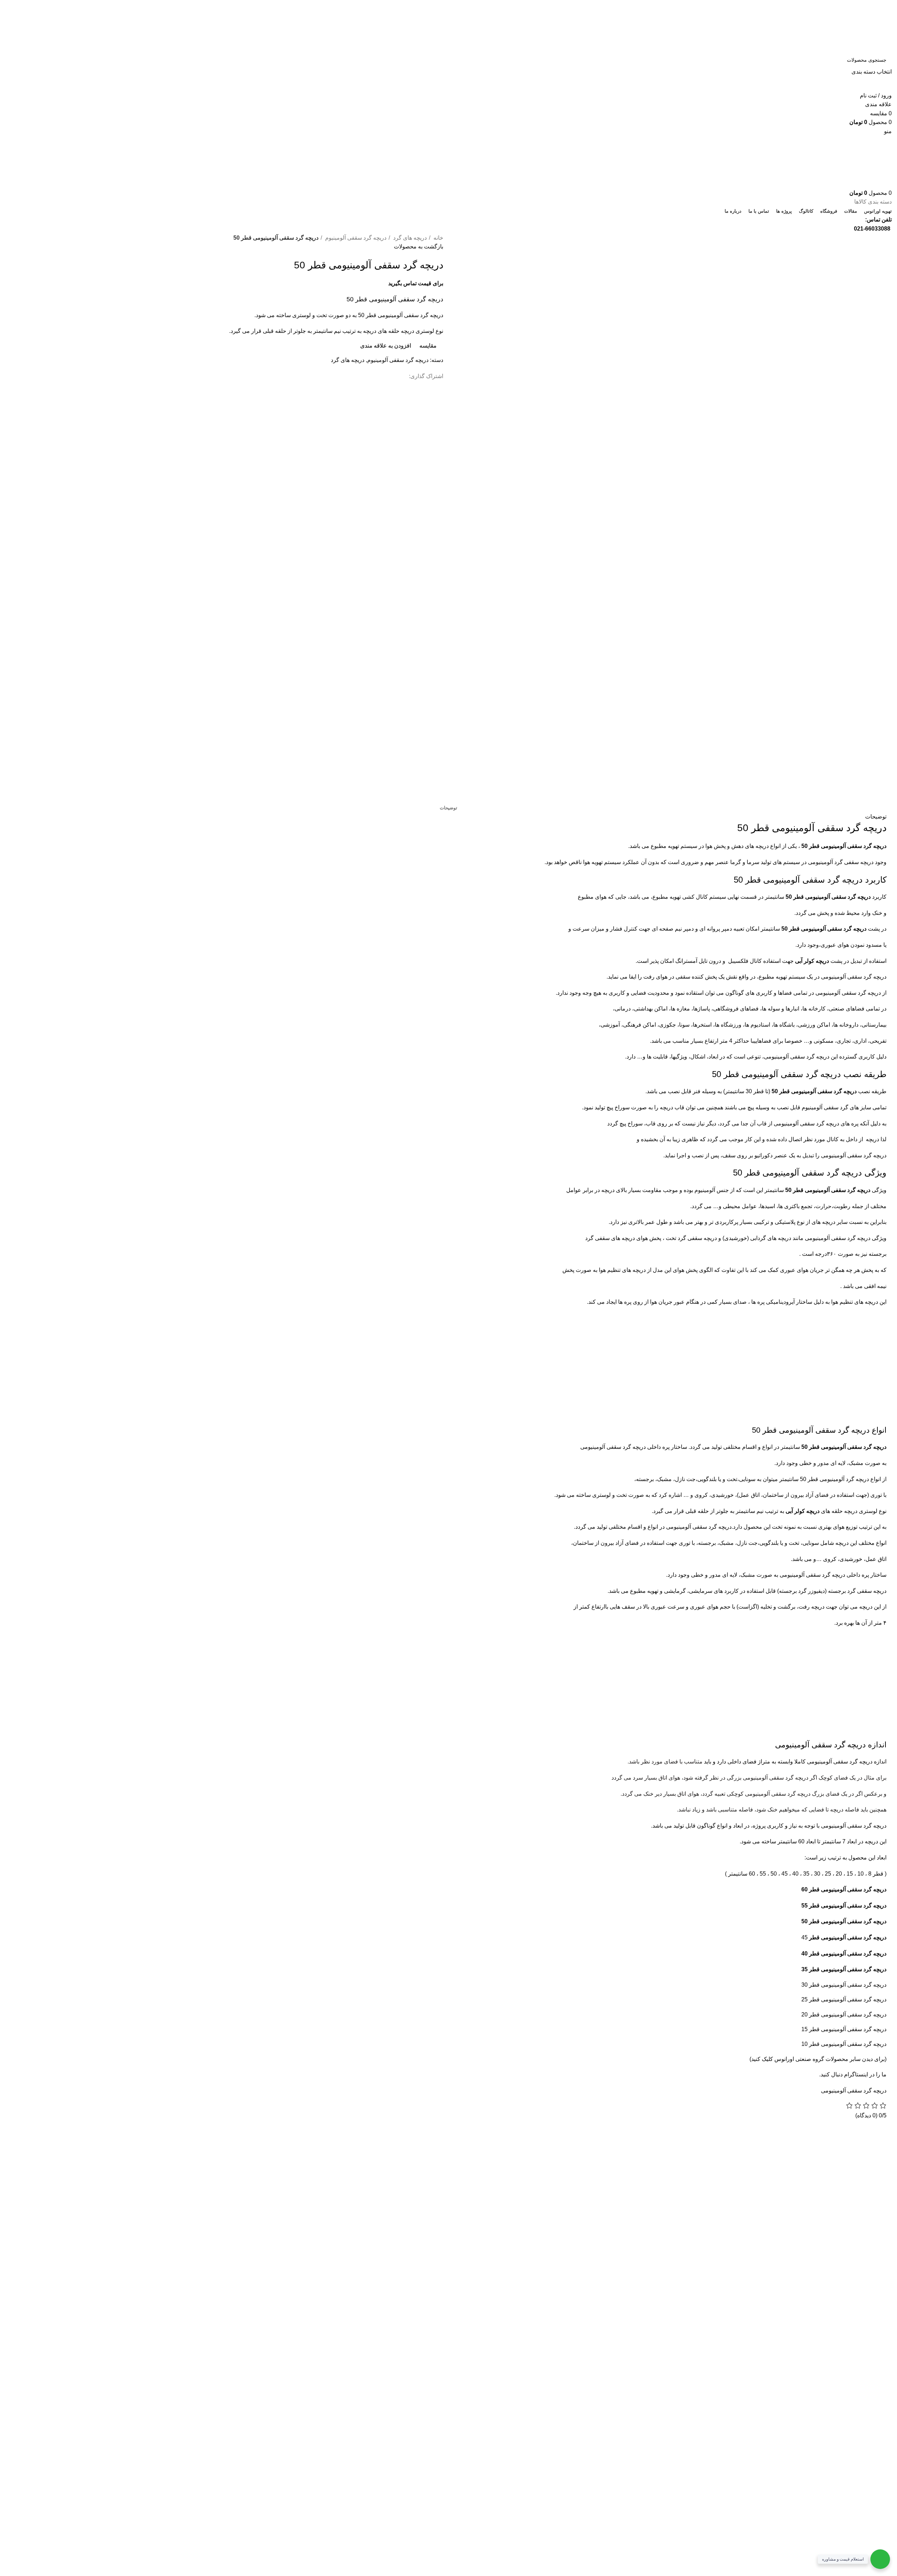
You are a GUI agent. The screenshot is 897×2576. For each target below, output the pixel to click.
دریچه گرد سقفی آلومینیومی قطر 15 (844, 2029)
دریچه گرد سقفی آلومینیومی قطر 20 (844, 2015)
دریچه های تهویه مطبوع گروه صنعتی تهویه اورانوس (235, 2153)
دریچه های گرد (409, 238)
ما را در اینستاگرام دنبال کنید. (853, 2074)
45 (844, 1937)
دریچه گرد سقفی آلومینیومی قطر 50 (844, 846)
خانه (438, 238)
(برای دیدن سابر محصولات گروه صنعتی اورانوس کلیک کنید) (818, 2059)
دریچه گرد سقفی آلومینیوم (355, 238)
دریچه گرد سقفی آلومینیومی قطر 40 (844, 1954)
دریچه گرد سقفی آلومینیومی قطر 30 (844, 1985)
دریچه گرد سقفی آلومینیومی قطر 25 (844, 1999)
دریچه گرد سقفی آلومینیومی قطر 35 (844, 1969)
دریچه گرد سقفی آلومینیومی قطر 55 (844, 1906)
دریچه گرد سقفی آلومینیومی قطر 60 (844, 1889)
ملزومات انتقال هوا (272, 2179)
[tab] (448, 808)
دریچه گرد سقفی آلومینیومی (854, 2091)
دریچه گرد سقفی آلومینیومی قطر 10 (844, 2044)
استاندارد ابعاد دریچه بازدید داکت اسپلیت (248, 2166)
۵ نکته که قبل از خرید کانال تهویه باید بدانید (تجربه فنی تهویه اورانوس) (214, 2192)
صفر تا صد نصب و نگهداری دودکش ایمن (247, 2205)
